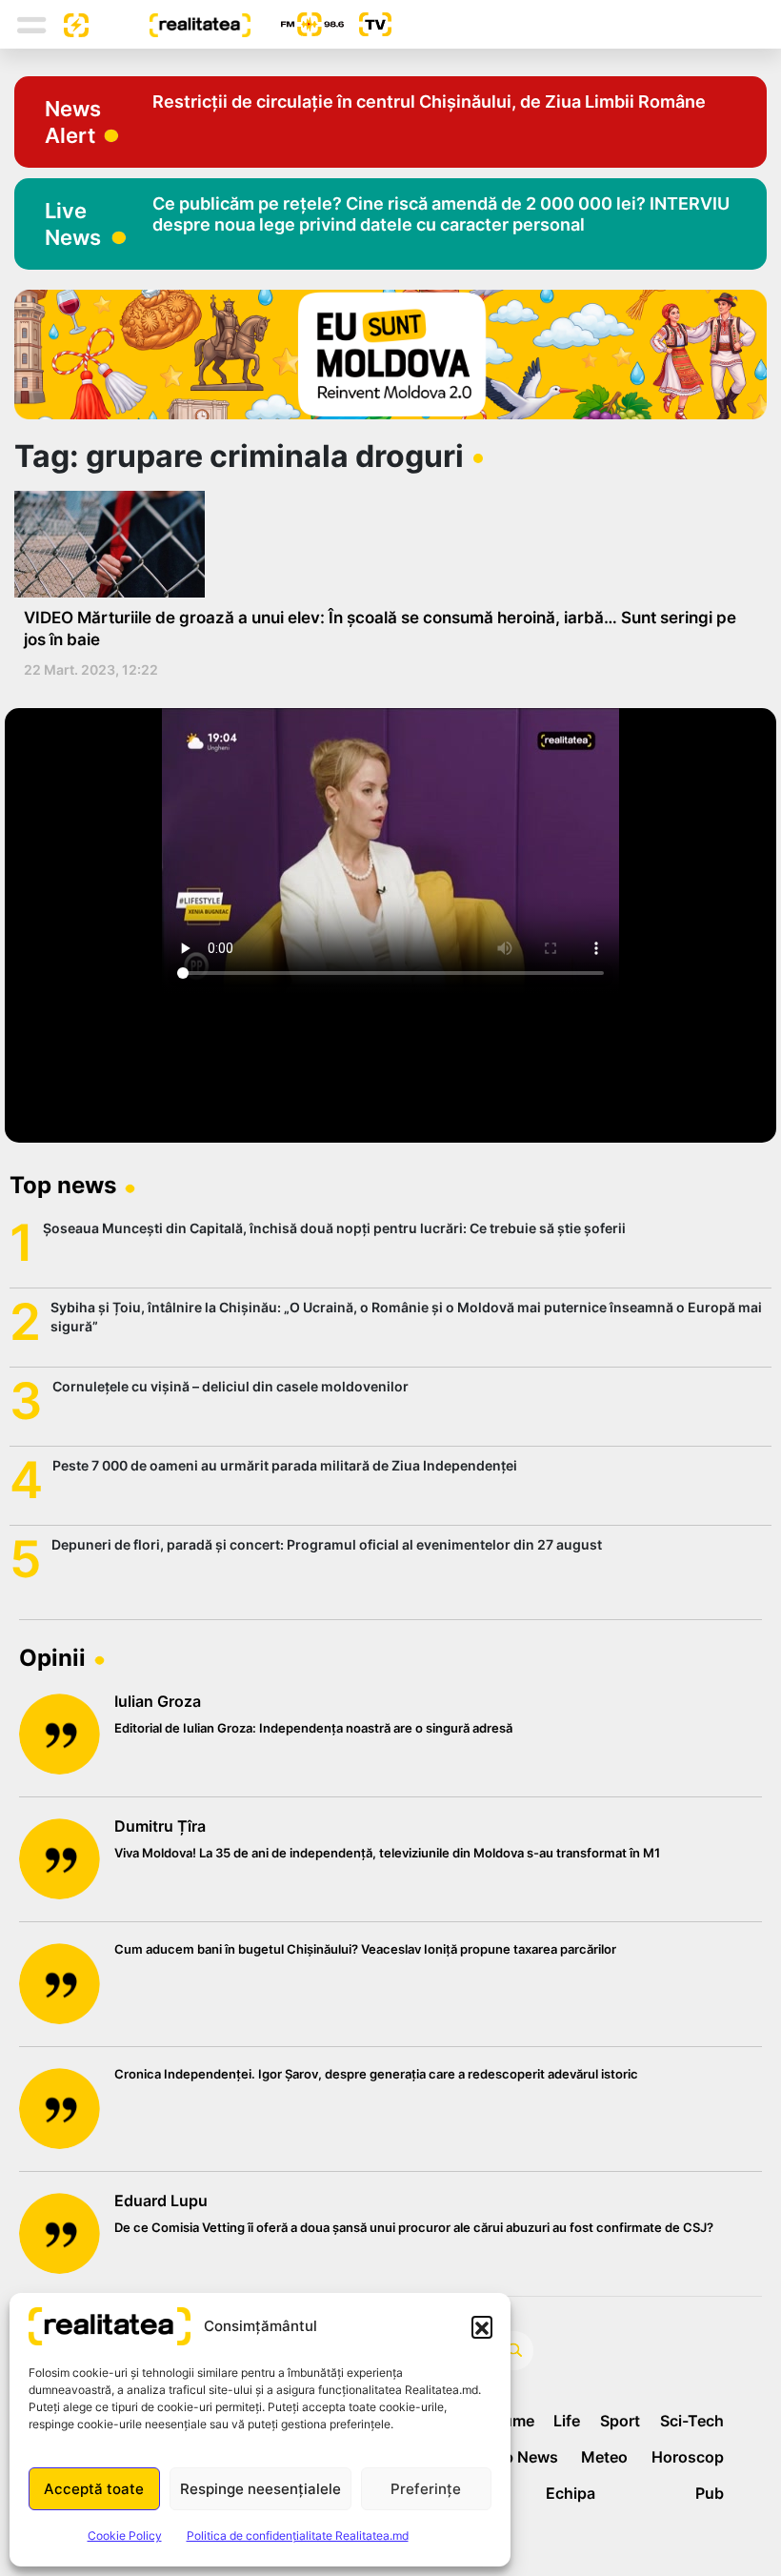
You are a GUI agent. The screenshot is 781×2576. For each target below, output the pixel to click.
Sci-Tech (692, 2421)
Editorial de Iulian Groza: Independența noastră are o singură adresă (313, 1728)
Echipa (571, 2493)
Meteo (604, 2457)
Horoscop (688, 2457)
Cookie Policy (125, 2535)
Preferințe (426, 2489)
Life (567, 2421)
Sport (620, 2421)
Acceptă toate (94, 2489)
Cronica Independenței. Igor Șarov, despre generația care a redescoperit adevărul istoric (376, 2074)
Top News (521, 2457)
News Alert (73, 122)
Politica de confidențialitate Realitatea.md (298, 2535)
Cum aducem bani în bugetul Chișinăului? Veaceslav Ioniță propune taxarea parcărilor (365, 1949)
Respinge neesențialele (260, 2489)
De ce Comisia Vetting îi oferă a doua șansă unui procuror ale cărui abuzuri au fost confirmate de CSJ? (414, 2227)
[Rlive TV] (368, 24)
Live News (73, 224)
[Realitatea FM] (297, 24)
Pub (710, 2493)
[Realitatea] (170, 24)
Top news (63, 1185)
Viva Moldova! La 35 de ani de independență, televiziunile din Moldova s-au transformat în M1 (387, 1853)
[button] (482, 2326)
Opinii (52, 1658)
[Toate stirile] (69, 24)
